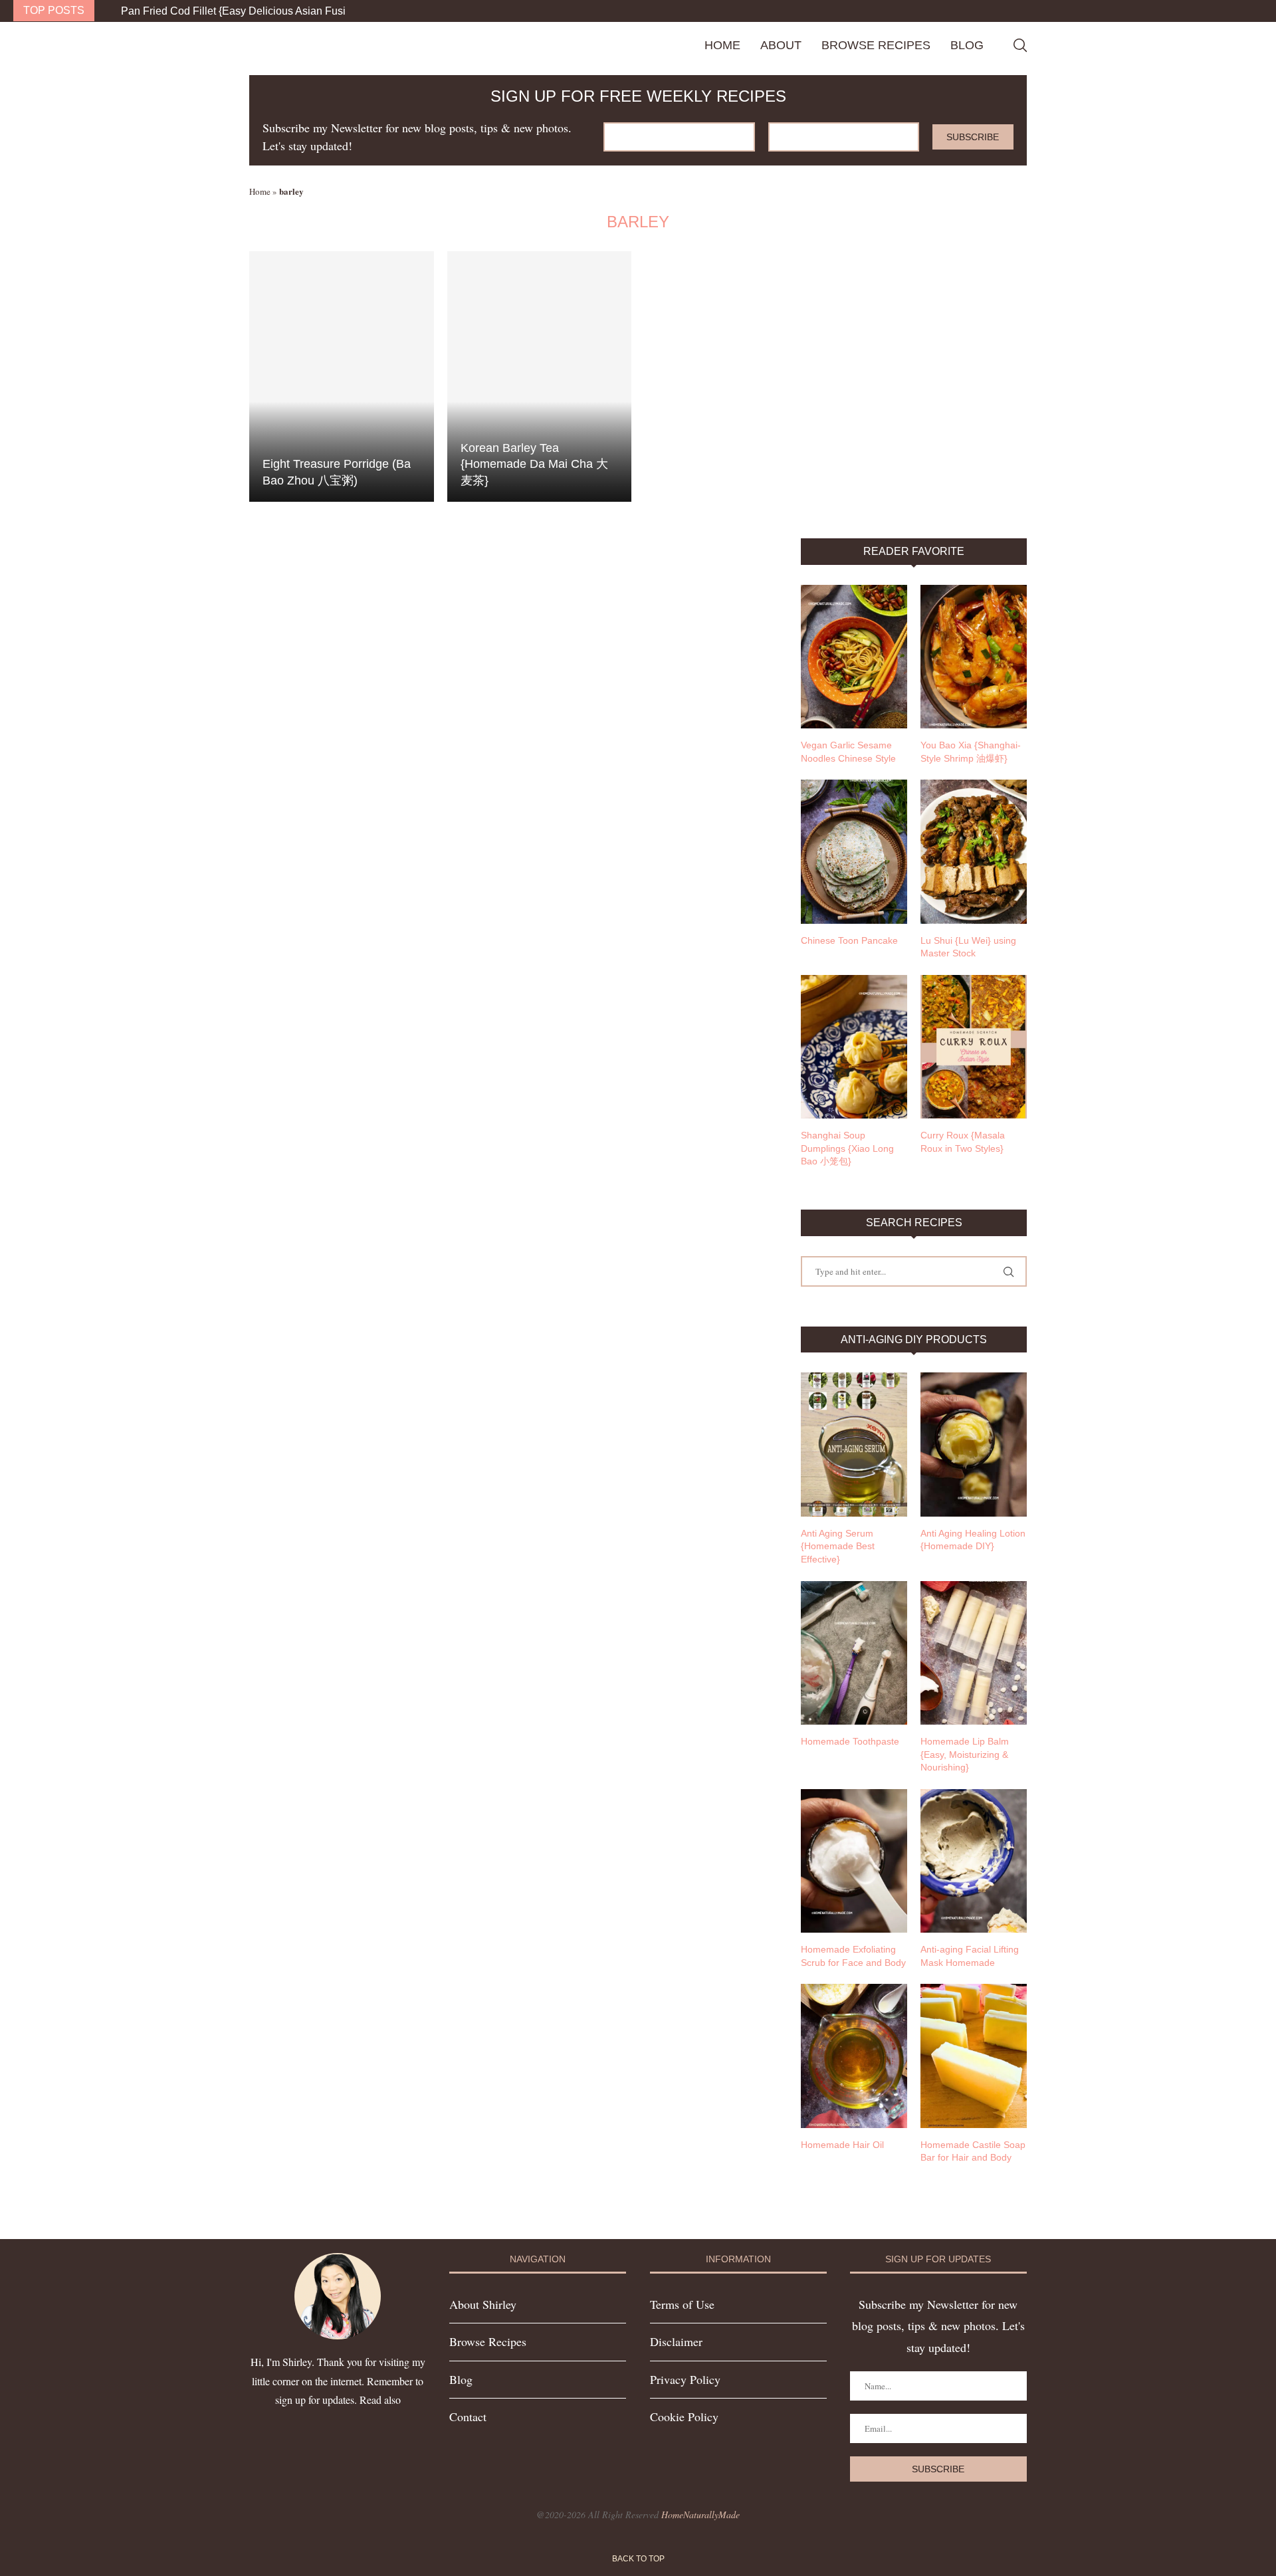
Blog (967, 45)
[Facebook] (1233, 11)
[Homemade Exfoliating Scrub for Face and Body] (854, 1861)
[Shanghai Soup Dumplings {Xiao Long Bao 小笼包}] (854, 1047)
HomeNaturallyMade (700, 2515)
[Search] (1020, 45)
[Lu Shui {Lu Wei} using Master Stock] (974, 851)
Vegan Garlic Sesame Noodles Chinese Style (848, 752)
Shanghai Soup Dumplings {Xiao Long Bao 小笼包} (847, 1148)
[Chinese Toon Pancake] (854, 851)
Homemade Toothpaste (850, 1741)
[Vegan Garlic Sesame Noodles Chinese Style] (854, 657)
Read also (380, 2400)
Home (722, 45)
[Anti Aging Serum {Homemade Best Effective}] (854, 1444)
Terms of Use (682, 2304)
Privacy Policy (685, 2379)
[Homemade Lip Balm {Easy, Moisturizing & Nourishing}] (974, 1653)
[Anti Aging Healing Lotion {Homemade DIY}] (974, 1444)
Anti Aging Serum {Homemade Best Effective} (838, 1546)
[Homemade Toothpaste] (854, 1653)
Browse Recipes (876, 45)
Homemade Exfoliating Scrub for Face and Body (853, 1956)
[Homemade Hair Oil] (854, 2056)
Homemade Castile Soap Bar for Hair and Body (973, 2151)
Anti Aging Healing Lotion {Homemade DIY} (973, 1540)
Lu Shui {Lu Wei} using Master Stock (968, 947)
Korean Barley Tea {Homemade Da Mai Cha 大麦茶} (534, 464)
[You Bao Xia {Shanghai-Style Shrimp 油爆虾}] (974, 657)
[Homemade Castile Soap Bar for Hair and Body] (974, 2056)
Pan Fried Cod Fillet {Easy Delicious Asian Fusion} (241, 11)
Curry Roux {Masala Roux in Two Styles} (963, 1142)
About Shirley (483, 2304)
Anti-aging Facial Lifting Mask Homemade (970, 1956)
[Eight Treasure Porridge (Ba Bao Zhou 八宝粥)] (342, 376)
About (781, 45)
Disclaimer (676, 2341)
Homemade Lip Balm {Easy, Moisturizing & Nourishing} (965, 1754)
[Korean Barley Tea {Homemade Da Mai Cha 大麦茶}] (540, 376)
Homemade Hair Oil (842, 2145)
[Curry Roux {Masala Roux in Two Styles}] (974, 1047)
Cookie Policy (684, 2416)
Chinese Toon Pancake (849, 940)
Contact (468, 2416)
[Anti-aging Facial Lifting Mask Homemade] (974, 1861)
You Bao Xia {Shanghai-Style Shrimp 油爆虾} (971, 752)
